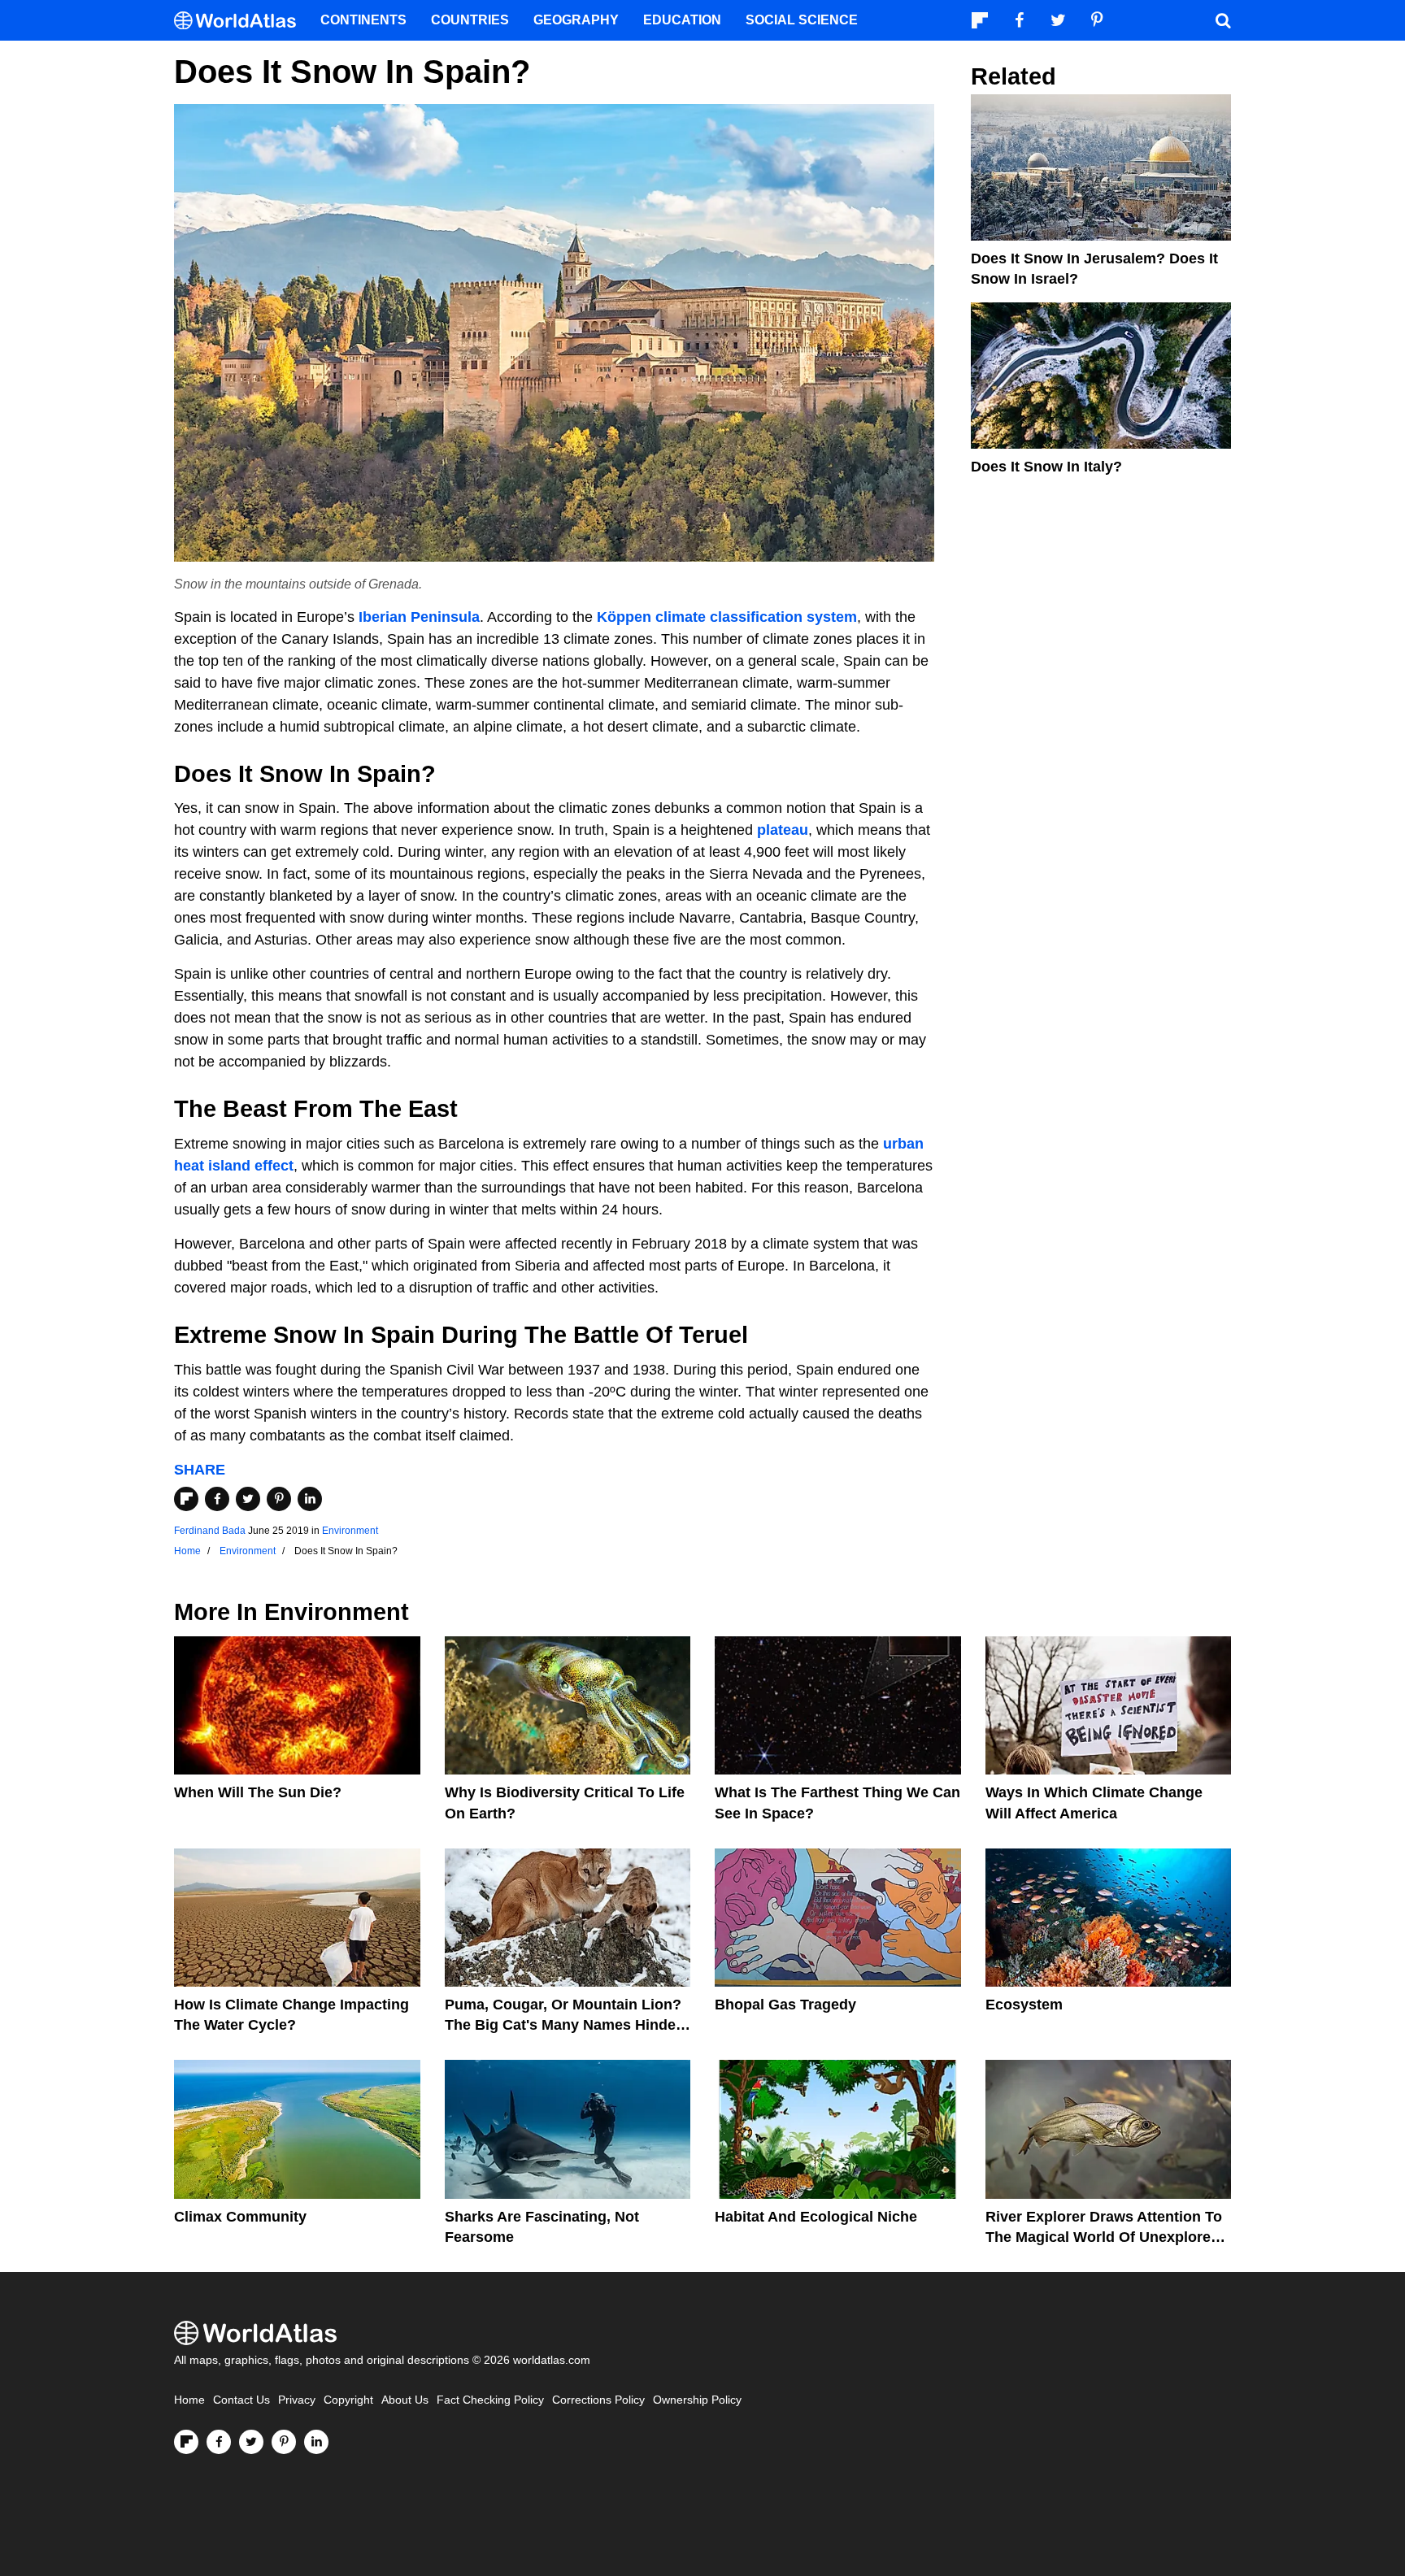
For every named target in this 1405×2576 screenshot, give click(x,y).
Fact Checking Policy (490, 2400)
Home (189, 2400)
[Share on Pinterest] (279, 1499)
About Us (405, 2400)
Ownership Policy (697, 2400)
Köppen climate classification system (727, 617)
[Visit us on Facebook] (219, 2442)
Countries (470, 20)
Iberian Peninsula (419, 617)
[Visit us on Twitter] (251, 2442)
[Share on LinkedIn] (310, 1499)
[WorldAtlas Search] (1223, 20)
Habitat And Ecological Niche (816, 2217)
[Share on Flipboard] (186, 1499)
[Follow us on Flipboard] (186, 2442)
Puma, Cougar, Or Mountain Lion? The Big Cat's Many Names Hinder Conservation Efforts (563, 2025)
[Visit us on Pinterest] (284, 2442)
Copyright (348, 2400)
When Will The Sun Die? (258, 1792)
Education (682, 20)
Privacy (297, 2400)
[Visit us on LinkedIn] (316, 2442)
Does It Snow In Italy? (1046, 467)
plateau (783, 830)
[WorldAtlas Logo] (241, 21)
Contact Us (241, 2400)
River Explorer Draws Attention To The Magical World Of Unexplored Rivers (1104, 2237)
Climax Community (240, 2217)
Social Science (802, 20)
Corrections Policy (598, 2400)
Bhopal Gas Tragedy (785, 2005)
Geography (576, 20)
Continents (363, 20)
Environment (350, 1531)
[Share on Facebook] (217, 1499)
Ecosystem (1024, 2005)
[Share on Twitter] (248, 1499)
